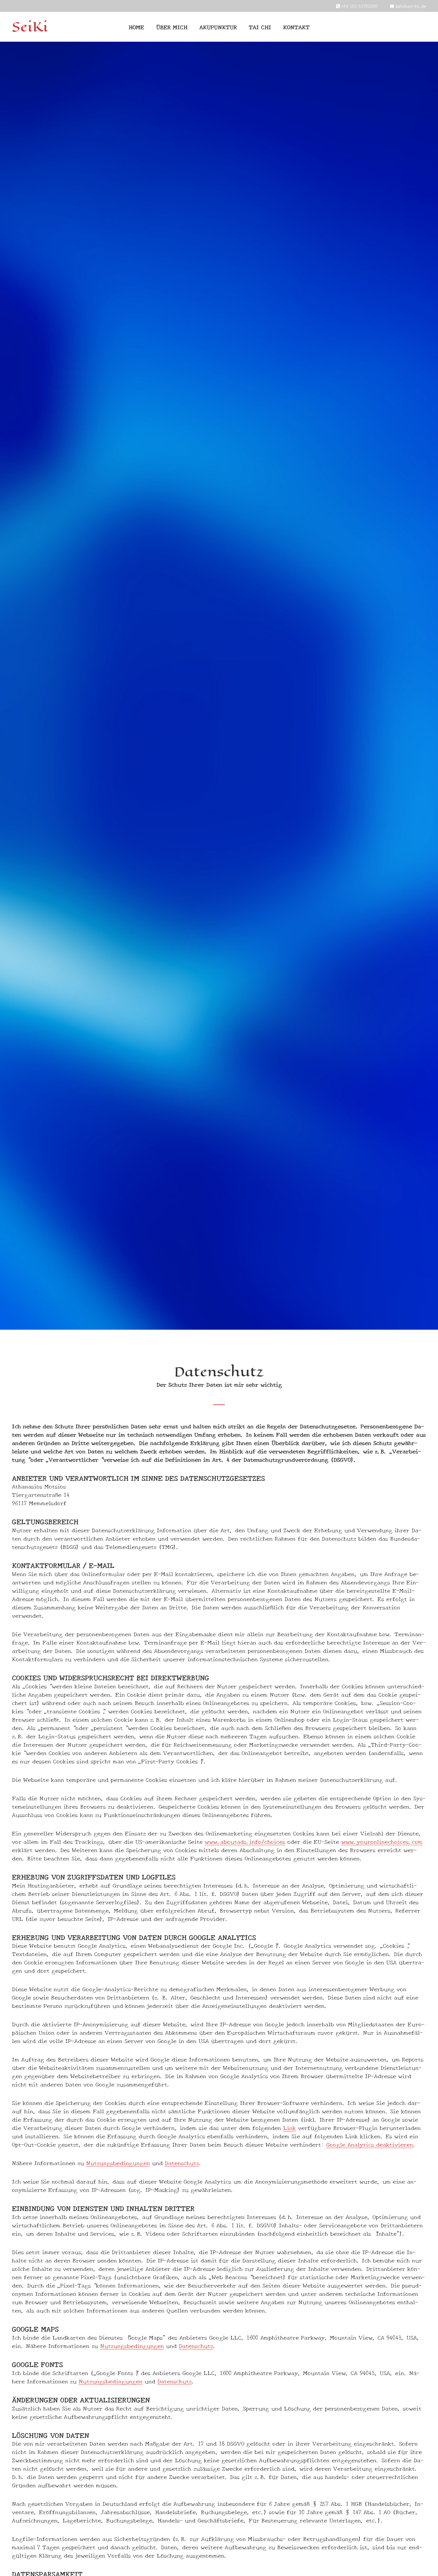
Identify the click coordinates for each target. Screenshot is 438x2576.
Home (136, 27)
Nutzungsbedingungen (118, 2163)
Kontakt (296, 27)
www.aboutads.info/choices (245, 1841)
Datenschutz (182, 2163)
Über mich (172, 27)
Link (289, 2128)
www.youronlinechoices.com (382, 1841)
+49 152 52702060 (359, 6)
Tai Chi (260, 27)
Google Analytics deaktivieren (370, 2144)
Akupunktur (218, 27)
